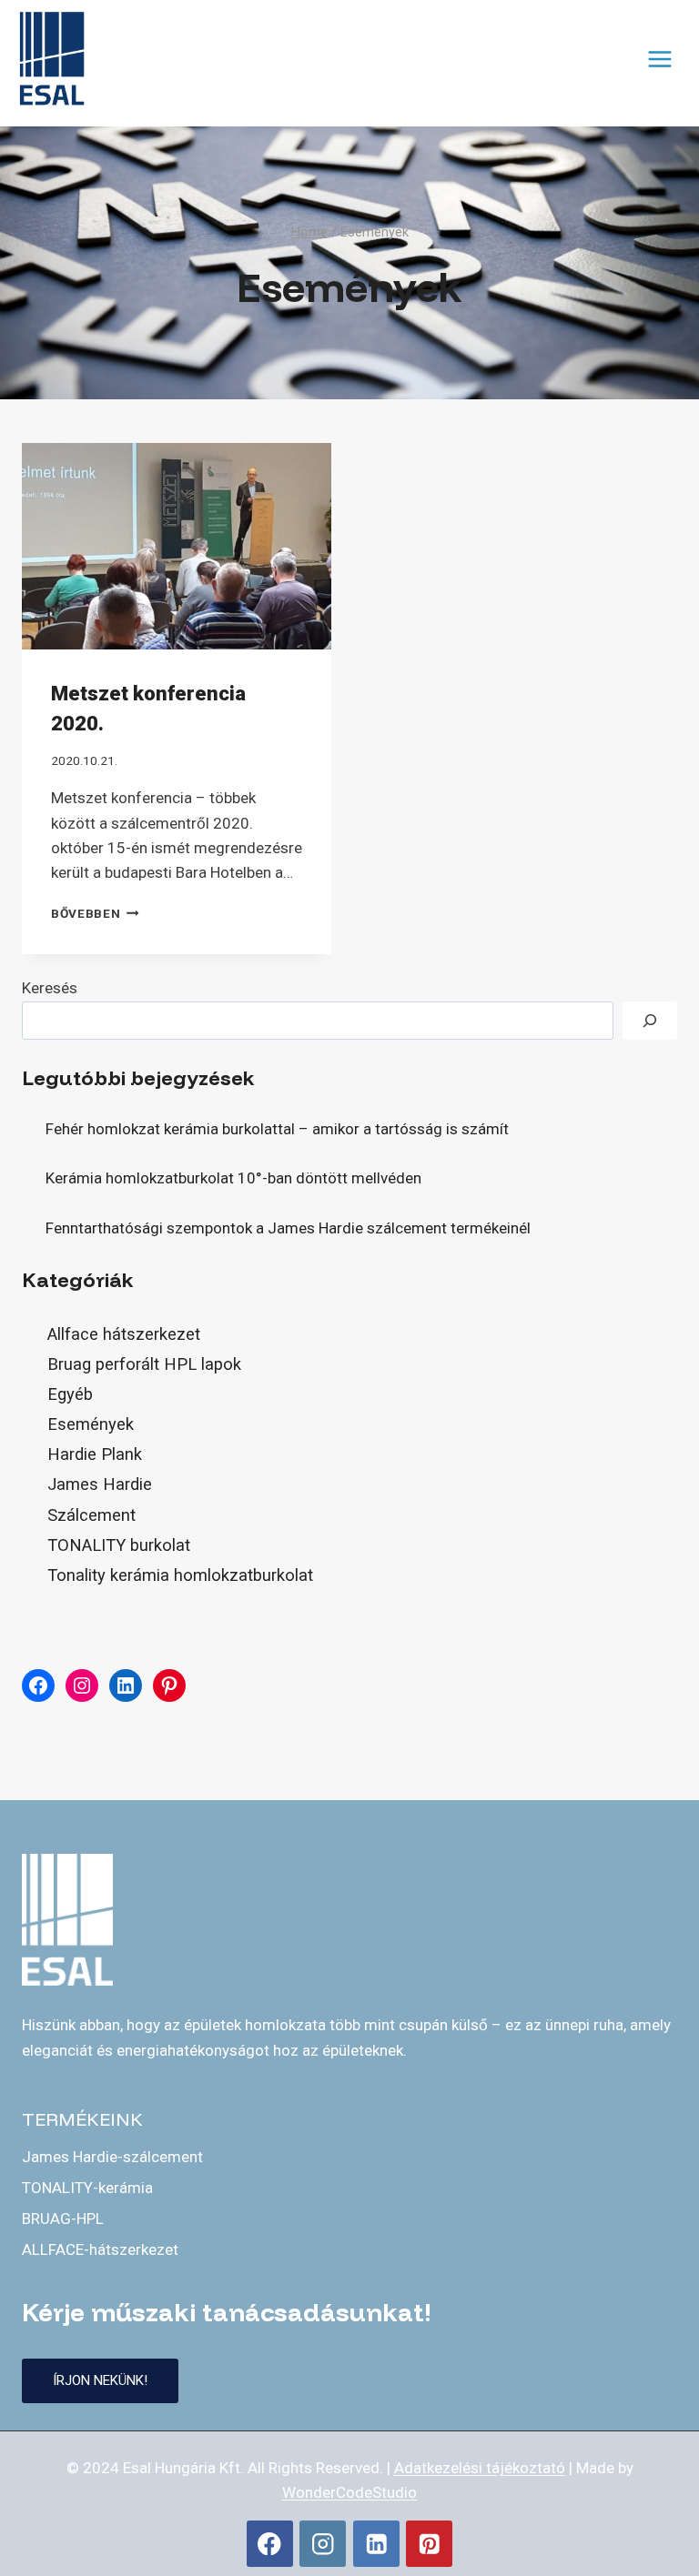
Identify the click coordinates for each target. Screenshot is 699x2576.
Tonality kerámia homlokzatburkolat (180, 1575)
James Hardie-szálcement (112, 2157)
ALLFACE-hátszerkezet (100, 2249)
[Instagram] (323, 2544)
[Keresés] (650, 1021)
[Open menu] (659, 59)
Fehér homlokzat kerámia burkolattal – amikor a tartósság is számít (277, 1129)
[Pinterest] (429, 2544)
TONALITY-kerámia (87, 2188)
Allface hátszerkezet (124, 1334)
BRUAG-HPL (63, 2219)
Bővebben (95, 913)
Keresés (50, 988)
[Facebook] (270, 2544)
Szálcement (91, 1515)
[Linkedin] (376, 2544)
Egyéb (70, 1394)
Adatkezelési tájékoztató (480, 2468)
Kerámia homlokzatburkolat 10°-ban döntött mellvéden (235, 1178)
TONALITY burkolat (119, 1545)
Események (91, 1424)
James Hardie (100, 1484)
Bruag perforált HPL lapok (144, 1364)
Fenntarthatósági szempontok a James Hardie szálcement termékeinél (288, 1228)
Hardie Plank (95, 1454)
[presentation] (177, 546)
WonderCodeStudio (349, 2492)
